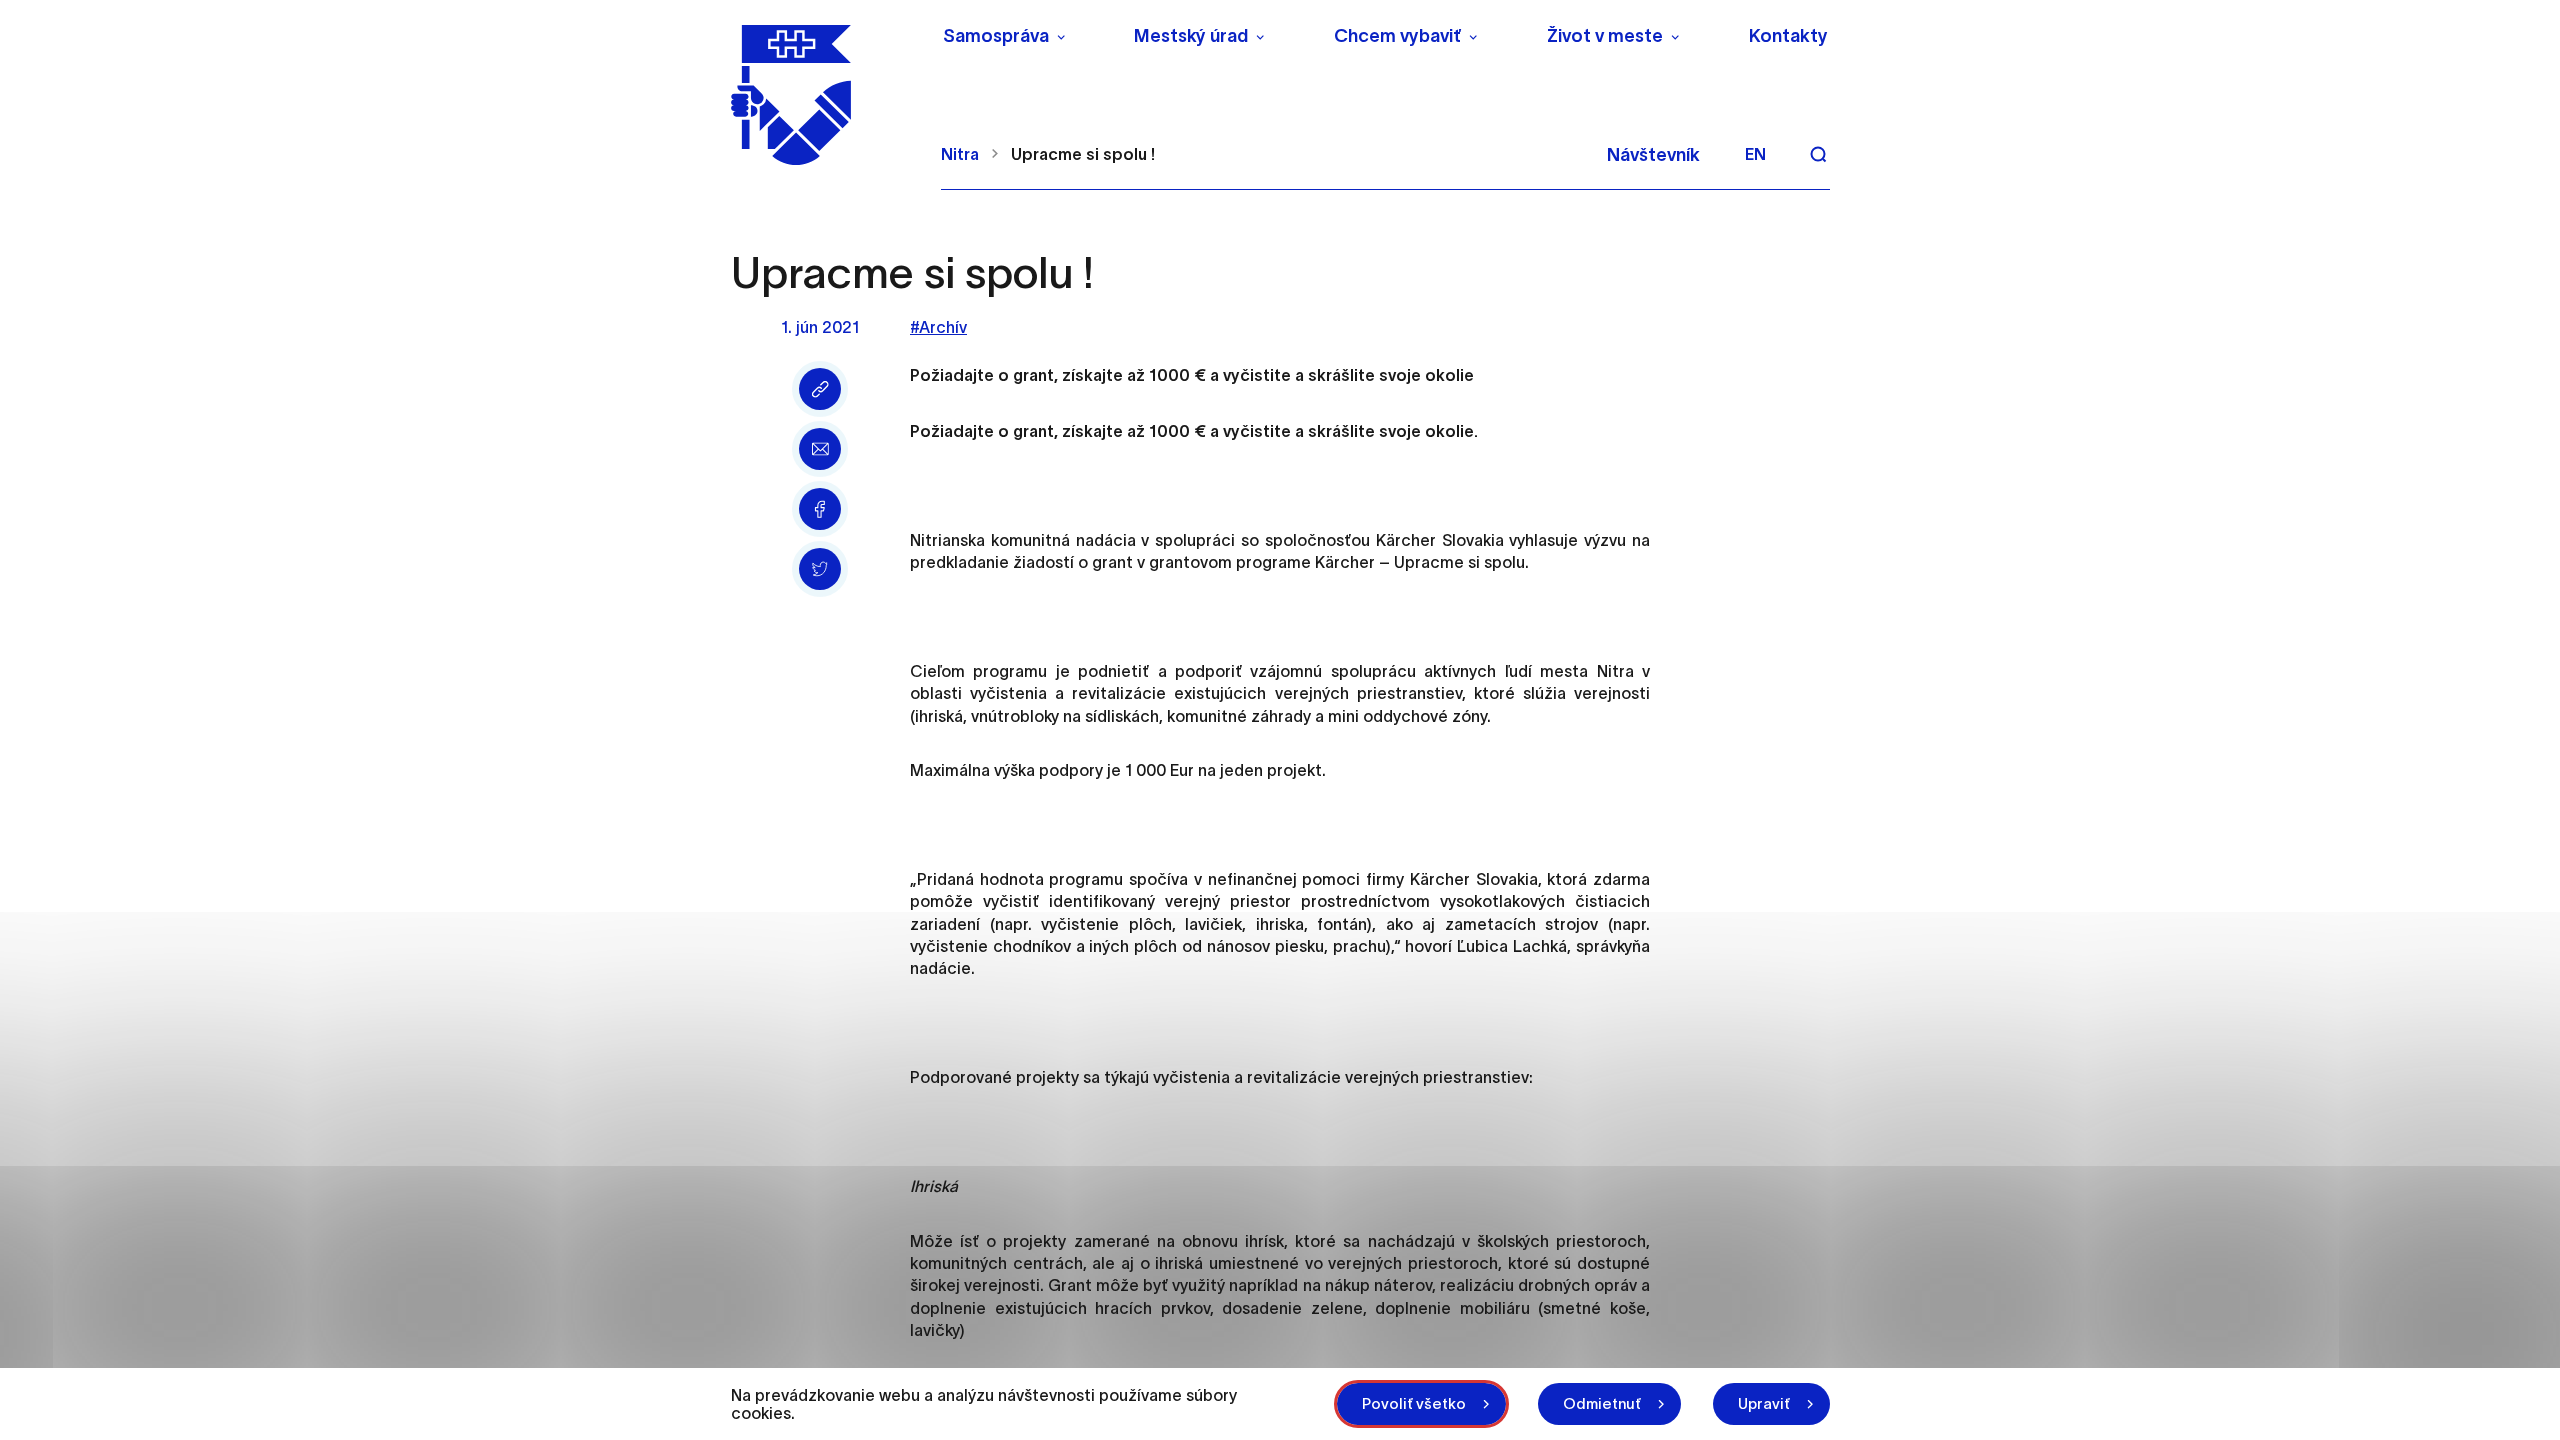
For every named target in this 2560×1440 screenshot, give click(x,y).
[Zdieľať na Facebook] (820, 509)
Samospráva (996, 36)
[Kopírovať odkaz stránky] (820, 389)
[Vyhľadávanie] (1818, 154)
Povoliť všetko (1414, 1403)
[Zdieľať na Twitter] (820, 569)
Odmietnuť (1602, 1403)
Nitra (960, 154)
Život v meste (1605, 36)
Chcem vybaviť (1397, 36)
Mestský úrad (1191, 36)
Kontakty (1788, 36)
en (1755, 154)
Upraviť (1764, 1403)
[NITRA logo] (823, 95)
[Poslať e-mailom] (820, 449)
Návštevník (1653, 155)
